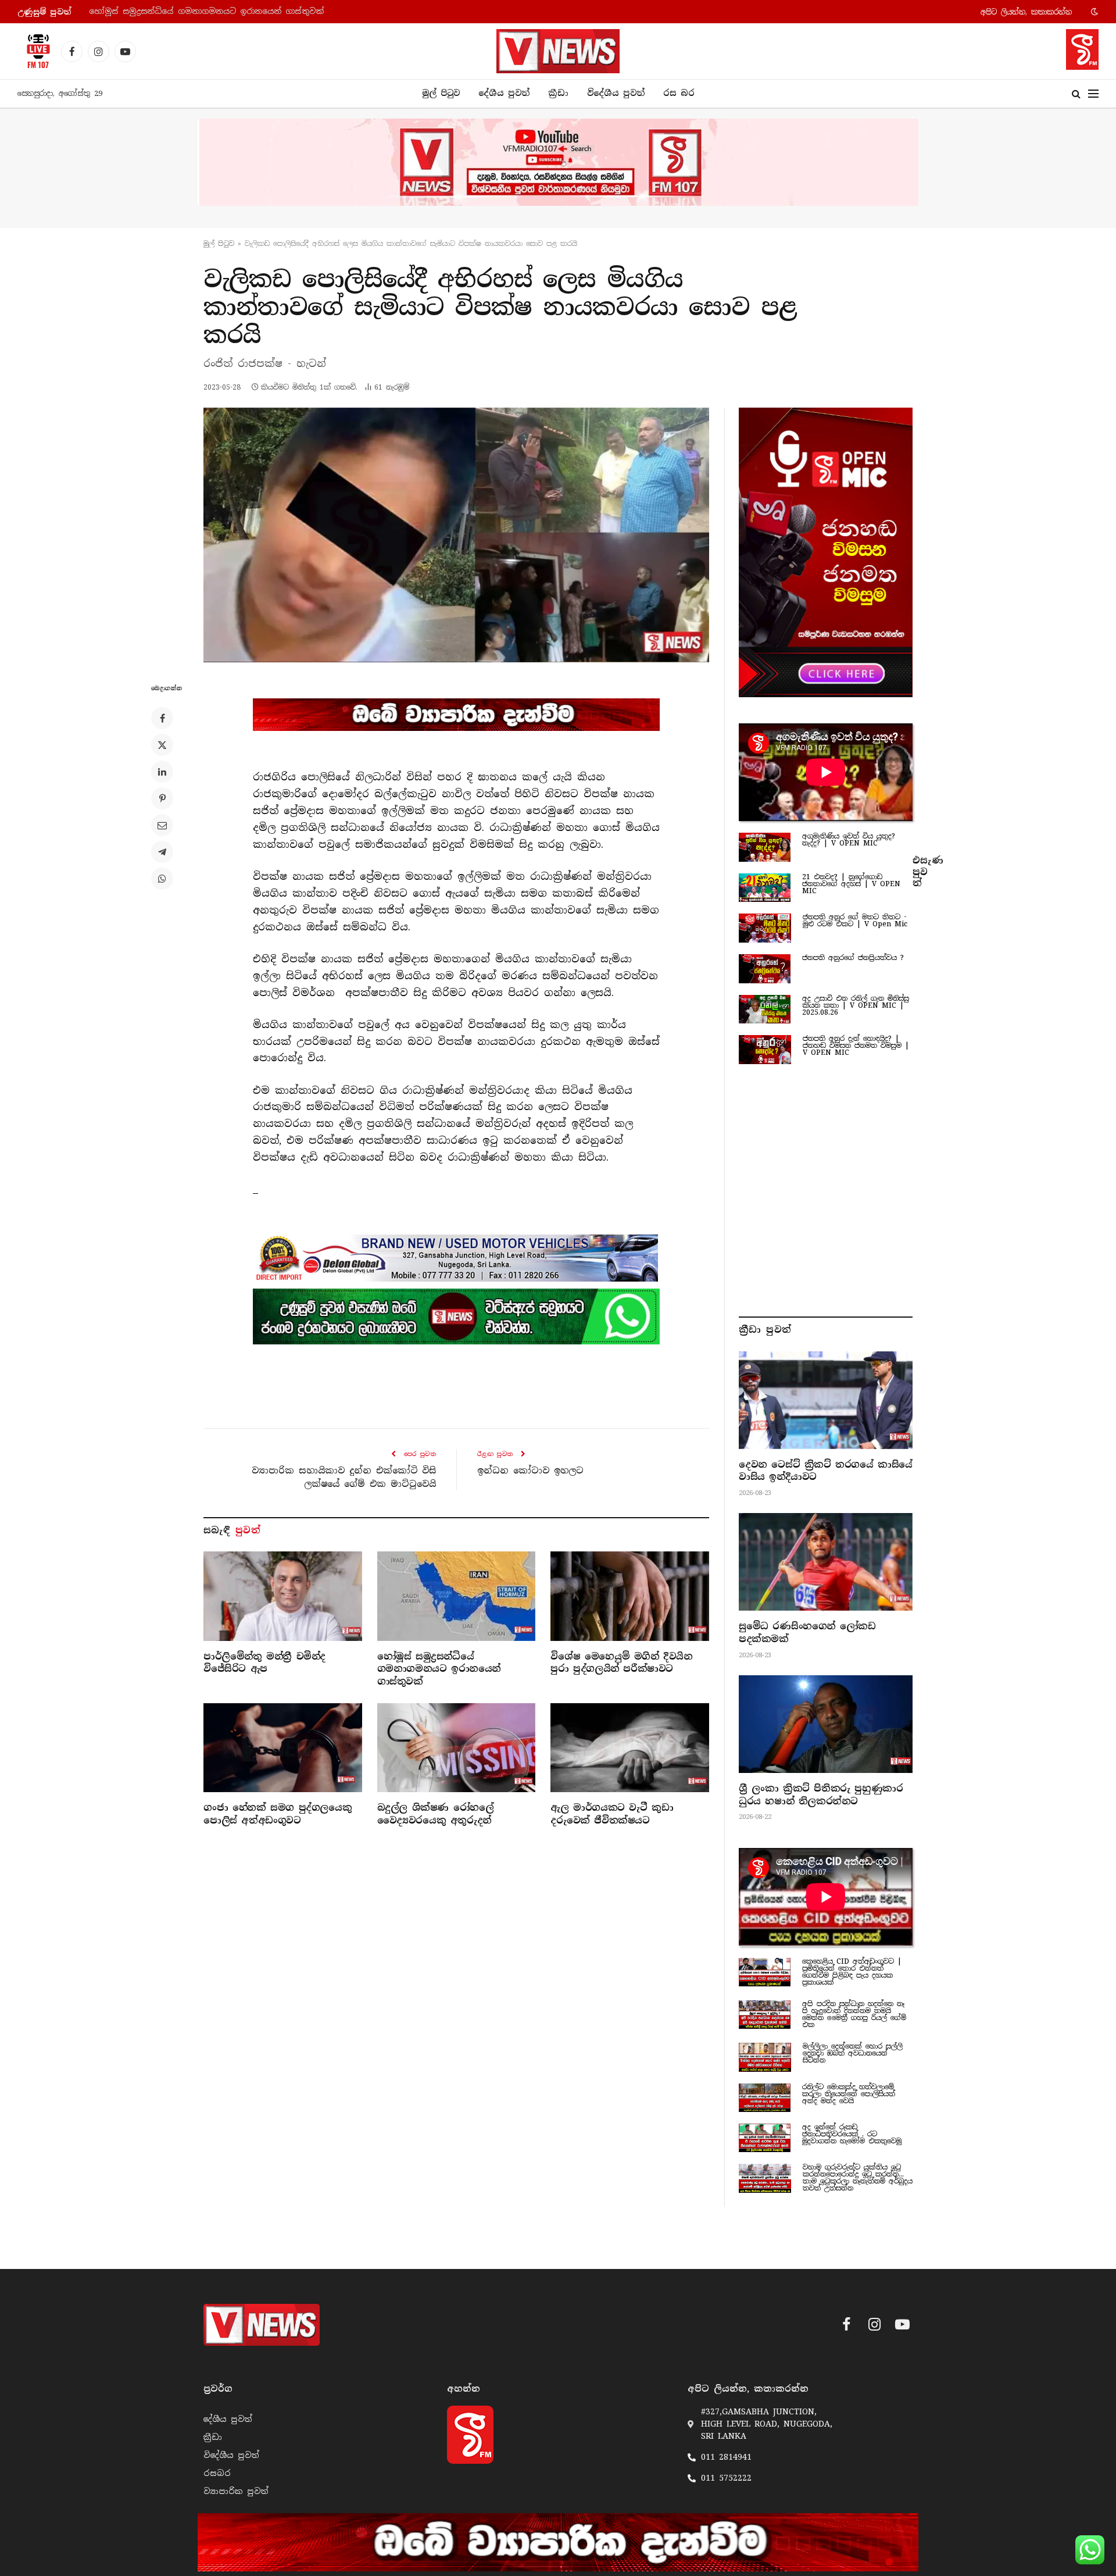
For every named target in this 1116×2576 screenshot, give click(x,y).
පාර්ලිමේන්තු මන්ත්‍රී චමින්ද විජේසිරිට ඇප (264, 1663)
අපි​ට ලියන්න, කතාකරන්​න (1026, 12)
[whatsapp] (456, 1316)
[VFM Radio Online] (35, 51)
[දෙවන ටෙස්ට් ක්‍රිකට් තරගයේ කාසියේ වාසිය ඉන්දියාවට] (826, 1400)
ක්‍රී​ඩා (558, 93)
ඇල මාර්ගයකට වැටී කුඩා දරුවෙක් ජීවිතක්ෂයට (612, 1814)
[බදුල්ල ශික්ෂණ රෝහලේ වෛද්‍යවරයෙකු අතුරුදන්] (457, 1748)
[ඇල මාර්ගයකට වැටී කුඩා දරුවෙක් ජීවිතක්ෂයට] (630, 1748)
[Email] (162, 825)
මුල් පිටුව (441, 93)
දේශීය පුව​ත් (504, 93)
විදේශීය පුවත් (616, 93)
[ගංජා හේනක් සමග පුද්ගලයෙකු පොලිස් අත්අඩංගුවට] (283, 1748)
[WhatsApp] (162, 879)
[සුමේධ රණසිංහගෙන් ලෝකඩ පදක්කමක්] (826, 1562)
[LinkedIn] (162, 772)
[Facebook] (162, 718)
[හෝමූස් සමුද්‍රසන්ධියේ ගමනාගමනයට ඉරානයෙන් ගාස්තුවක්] (457, 1596)
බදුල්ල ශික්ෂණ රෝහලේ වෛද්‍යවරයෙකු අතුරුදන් (436, 1814)
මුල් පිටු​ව (219, 244)
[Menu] (1093, 94)
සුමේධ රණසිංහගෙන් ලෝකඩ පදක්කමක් (807, 1633)
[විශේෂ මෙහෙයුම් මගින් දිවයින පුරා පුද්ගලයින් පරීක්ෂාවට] (630, 1596)
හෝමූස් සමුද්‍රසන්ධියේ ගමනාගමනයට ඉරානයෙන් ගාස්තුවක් (439, 1669)
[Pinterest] (162, 798)
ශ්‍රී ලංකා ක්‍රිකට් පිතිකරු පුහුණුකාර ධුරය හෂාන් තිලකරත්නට (821, 1795)
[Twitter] (162, 745)
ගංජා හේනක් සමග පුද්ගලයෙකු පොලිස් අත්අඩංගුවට (278, 1814)
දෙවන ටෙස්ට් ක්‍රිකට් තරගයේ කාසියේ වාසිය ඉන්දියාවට (826, 1471)
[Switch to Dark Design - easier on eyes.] (1093, 12)
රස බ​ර (679, 93)
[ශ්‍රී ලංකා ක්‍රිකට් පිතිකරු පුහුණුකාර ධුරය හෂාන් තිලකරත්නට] (826, 1724)
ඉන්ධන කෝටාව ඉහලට (530, 1471)
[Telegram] (162, 852)
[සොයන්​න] (1076, 94)
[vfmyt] (558, 162)
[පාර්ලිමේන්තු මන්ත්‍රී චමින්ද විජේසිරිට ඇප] (283, 1596)
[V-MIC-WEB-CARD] (826, 552)
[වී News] (558, 51)
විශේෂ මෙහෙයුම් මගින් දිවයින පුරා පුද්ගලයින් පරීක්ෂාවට (205, 11)
